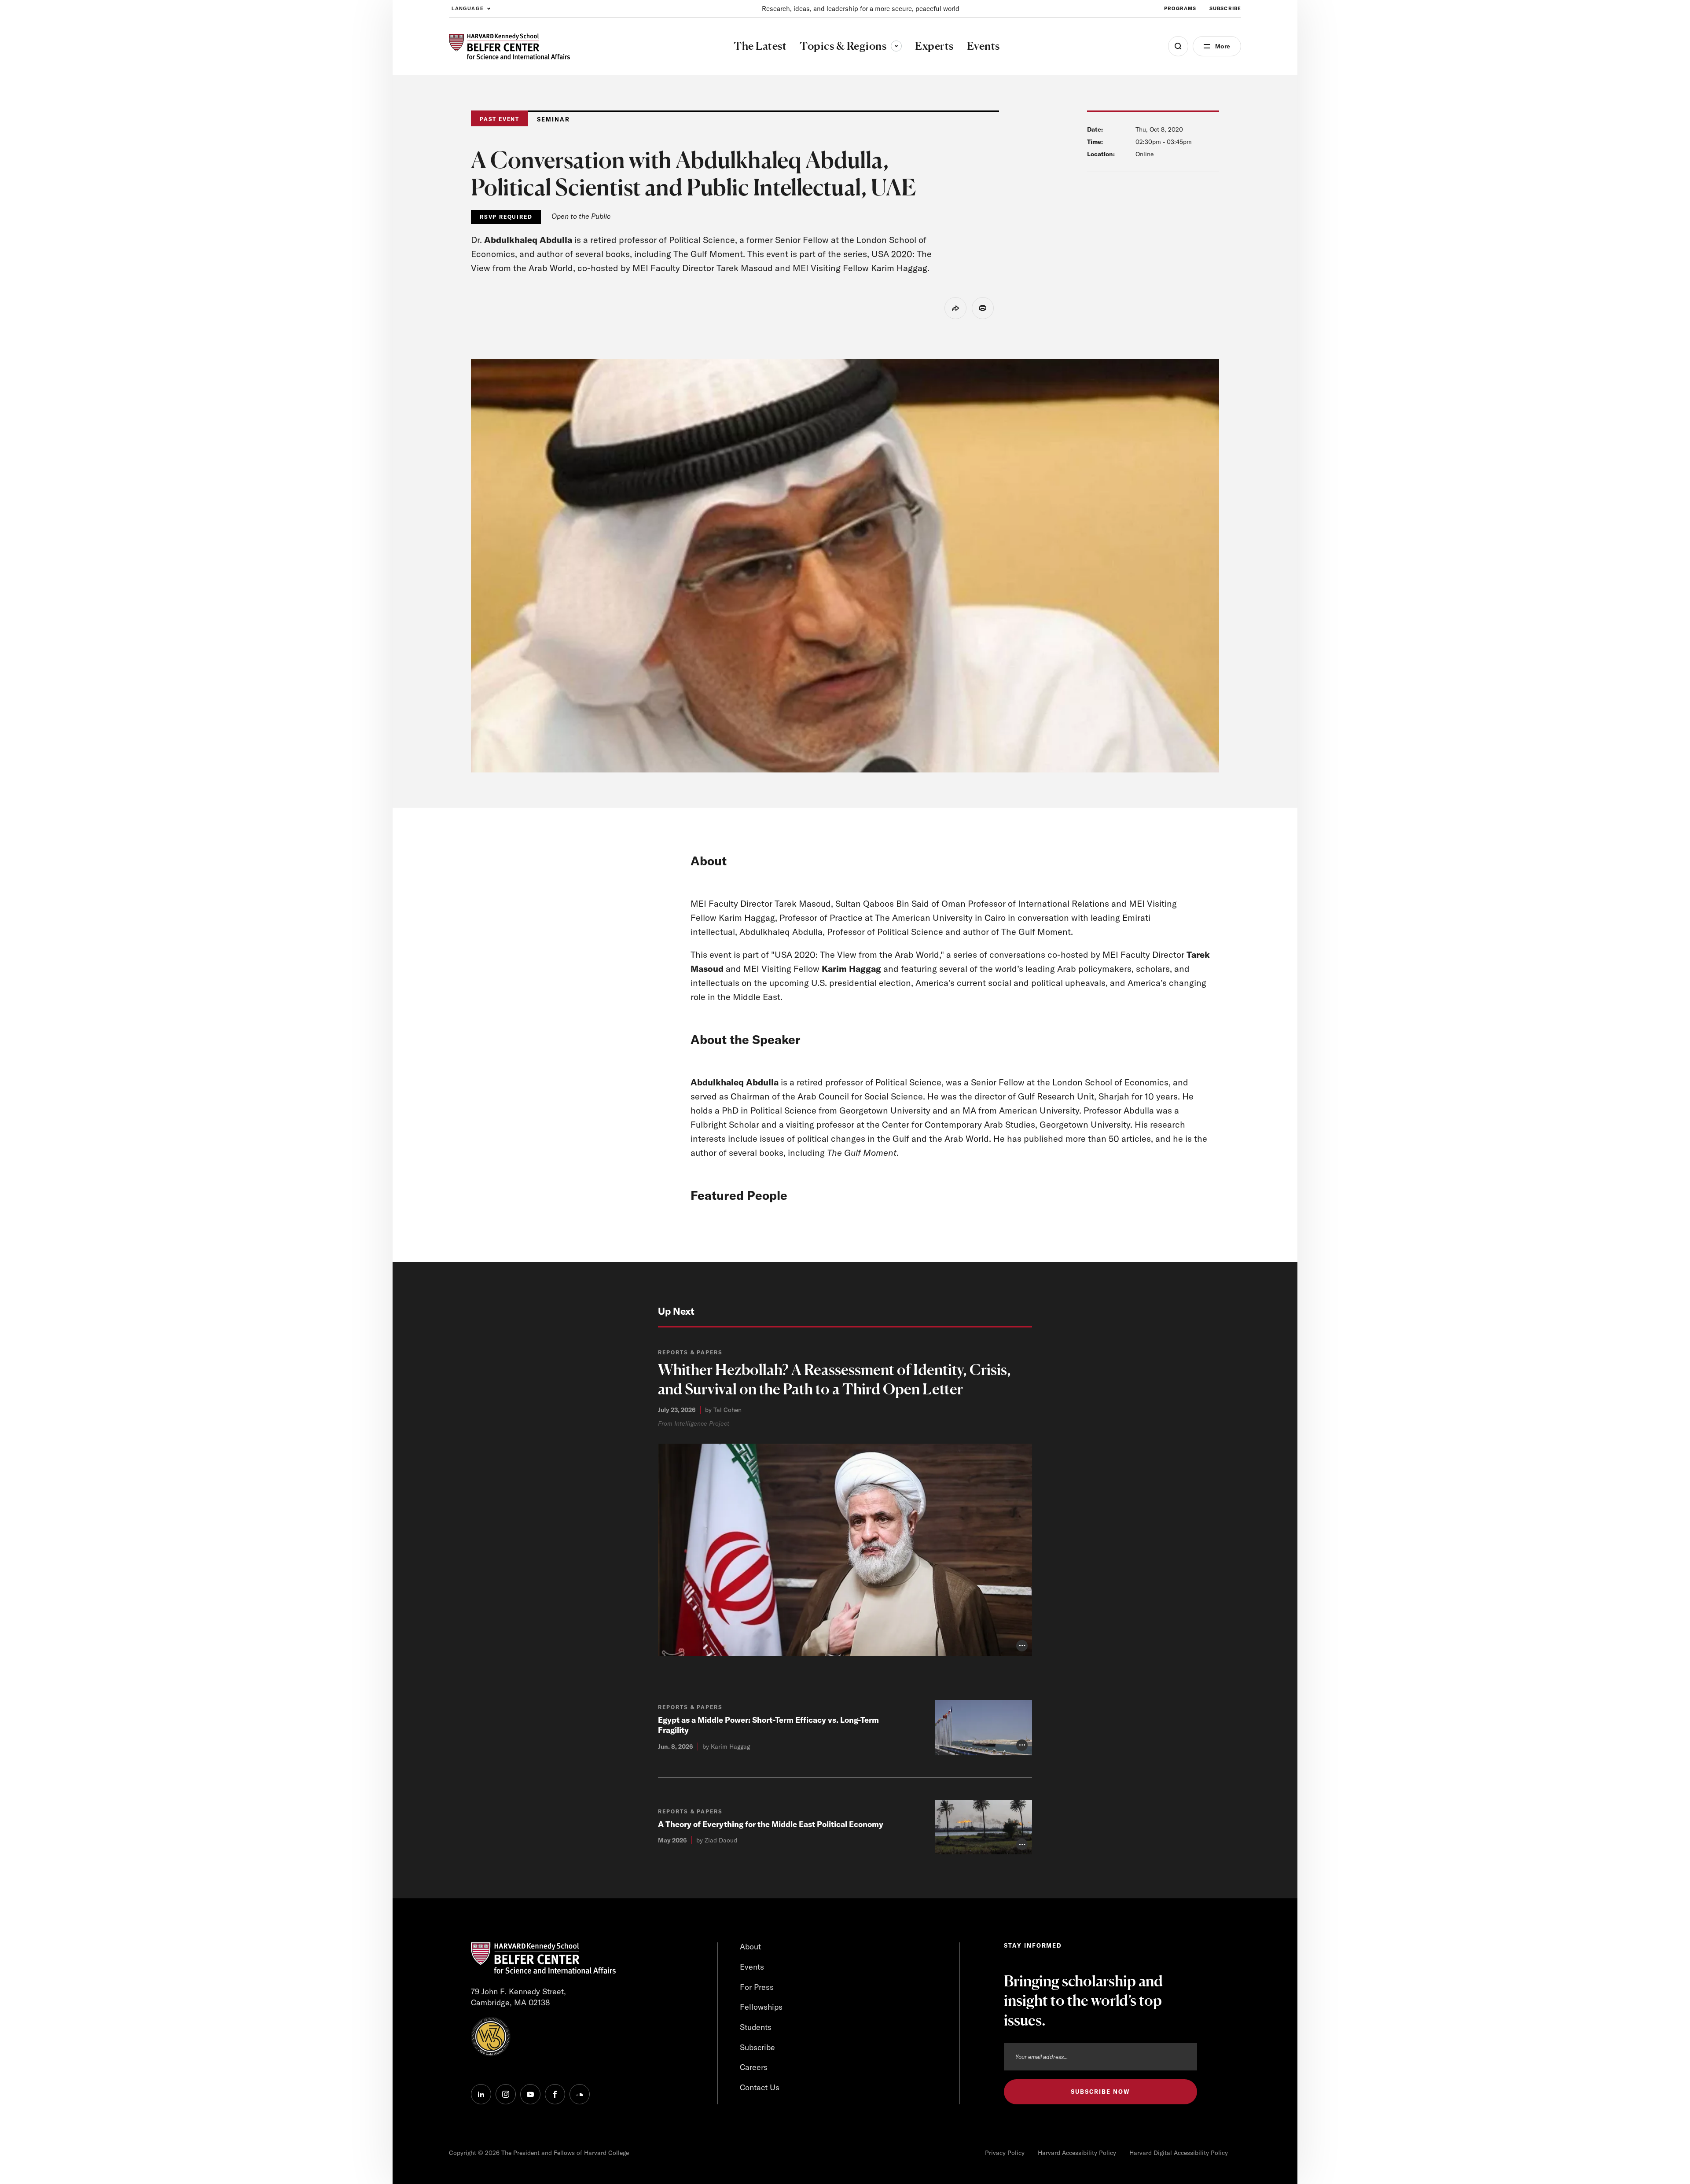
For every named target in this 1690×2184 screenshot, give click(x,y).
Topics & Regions (851, 46)
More (1223, 46)
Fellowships (761, 2007)
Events (752, 1967)
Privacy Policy (1005, 2153)
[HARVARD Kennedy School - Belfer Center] (509, 46)
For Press (757, 1987)
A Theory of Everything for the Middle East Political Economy (771, 1824)
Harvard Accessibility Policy (1077, 2153)
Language (468, 8)
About (750, 1947)
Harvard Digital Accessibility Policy (1179, 2153)
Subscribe (1225, 8)
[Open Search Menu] (1178, 46)
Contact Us (760, 2087)
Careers (754, 2067)
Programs (1180, 8)
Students (756, 2027)
